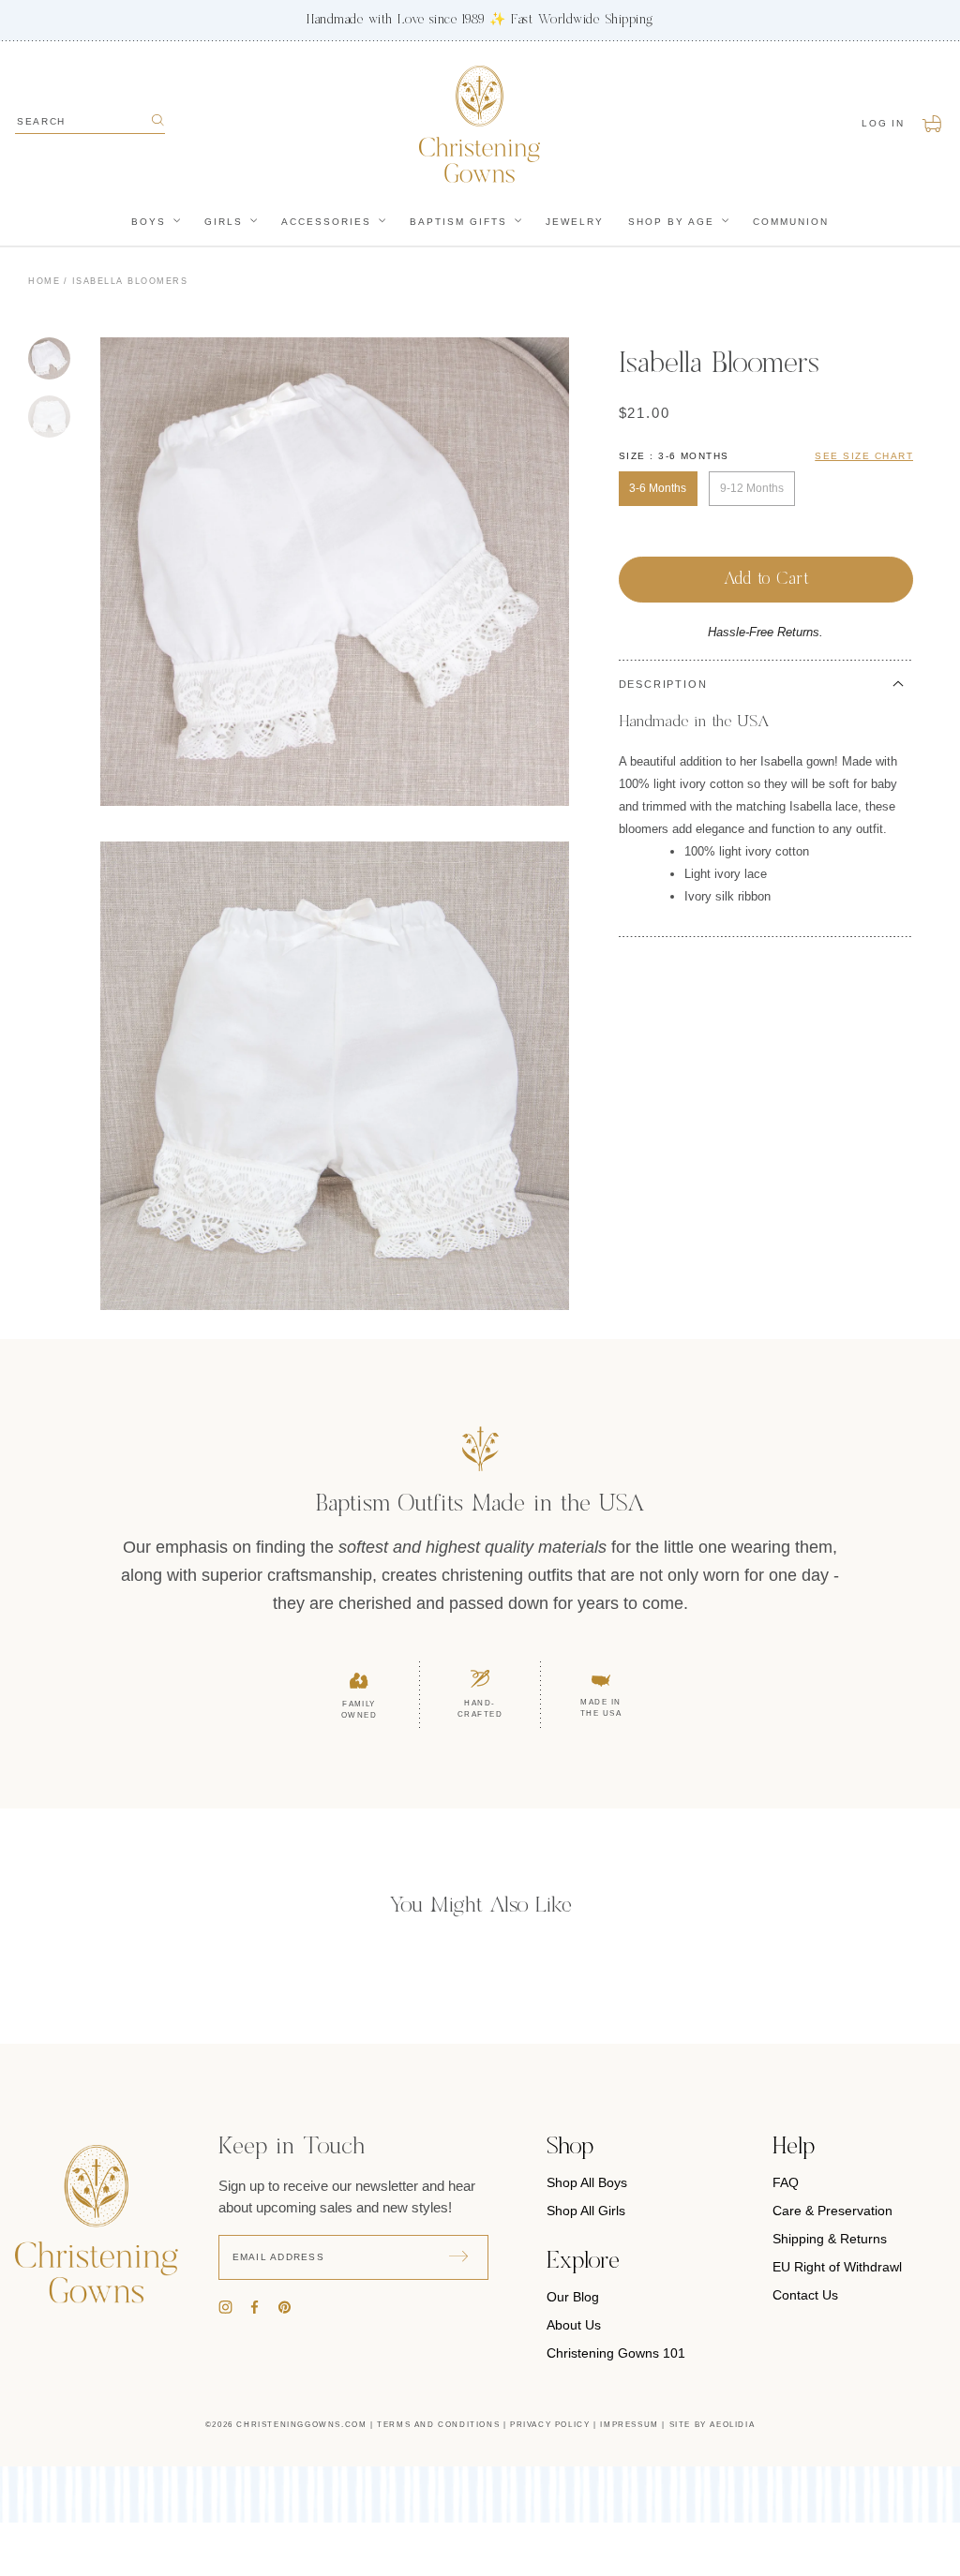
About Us (574, 2325)
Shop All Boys (587, 2182)
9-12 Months (752, 488)
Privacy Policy (550, 2425)
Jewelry (575, 222)
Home (44, 281)
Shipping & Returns (830, 2239)
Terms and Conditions (438, 2425)
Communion (791, 222)
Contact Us (805, 2295)
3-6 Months (658, 488)
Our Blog (573, 2297)
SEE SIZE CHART (864, 456)
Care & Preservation (832, 2211)
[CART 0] (933, 124)
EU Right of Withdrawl (837, 2267)
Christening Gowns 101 (616, 2353)
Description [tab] (663, 684)
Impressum (629, 2425)
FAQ (786, 2182)
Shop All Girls (586, 2211)
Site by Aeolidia (712, 2425)
